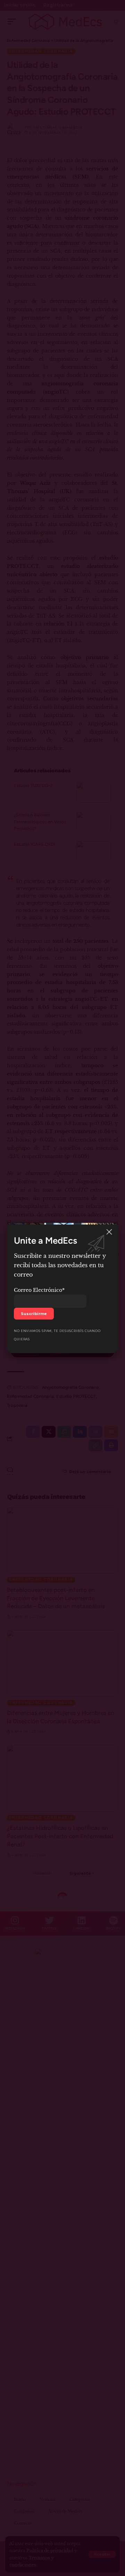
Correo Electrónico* (39, 1290)
